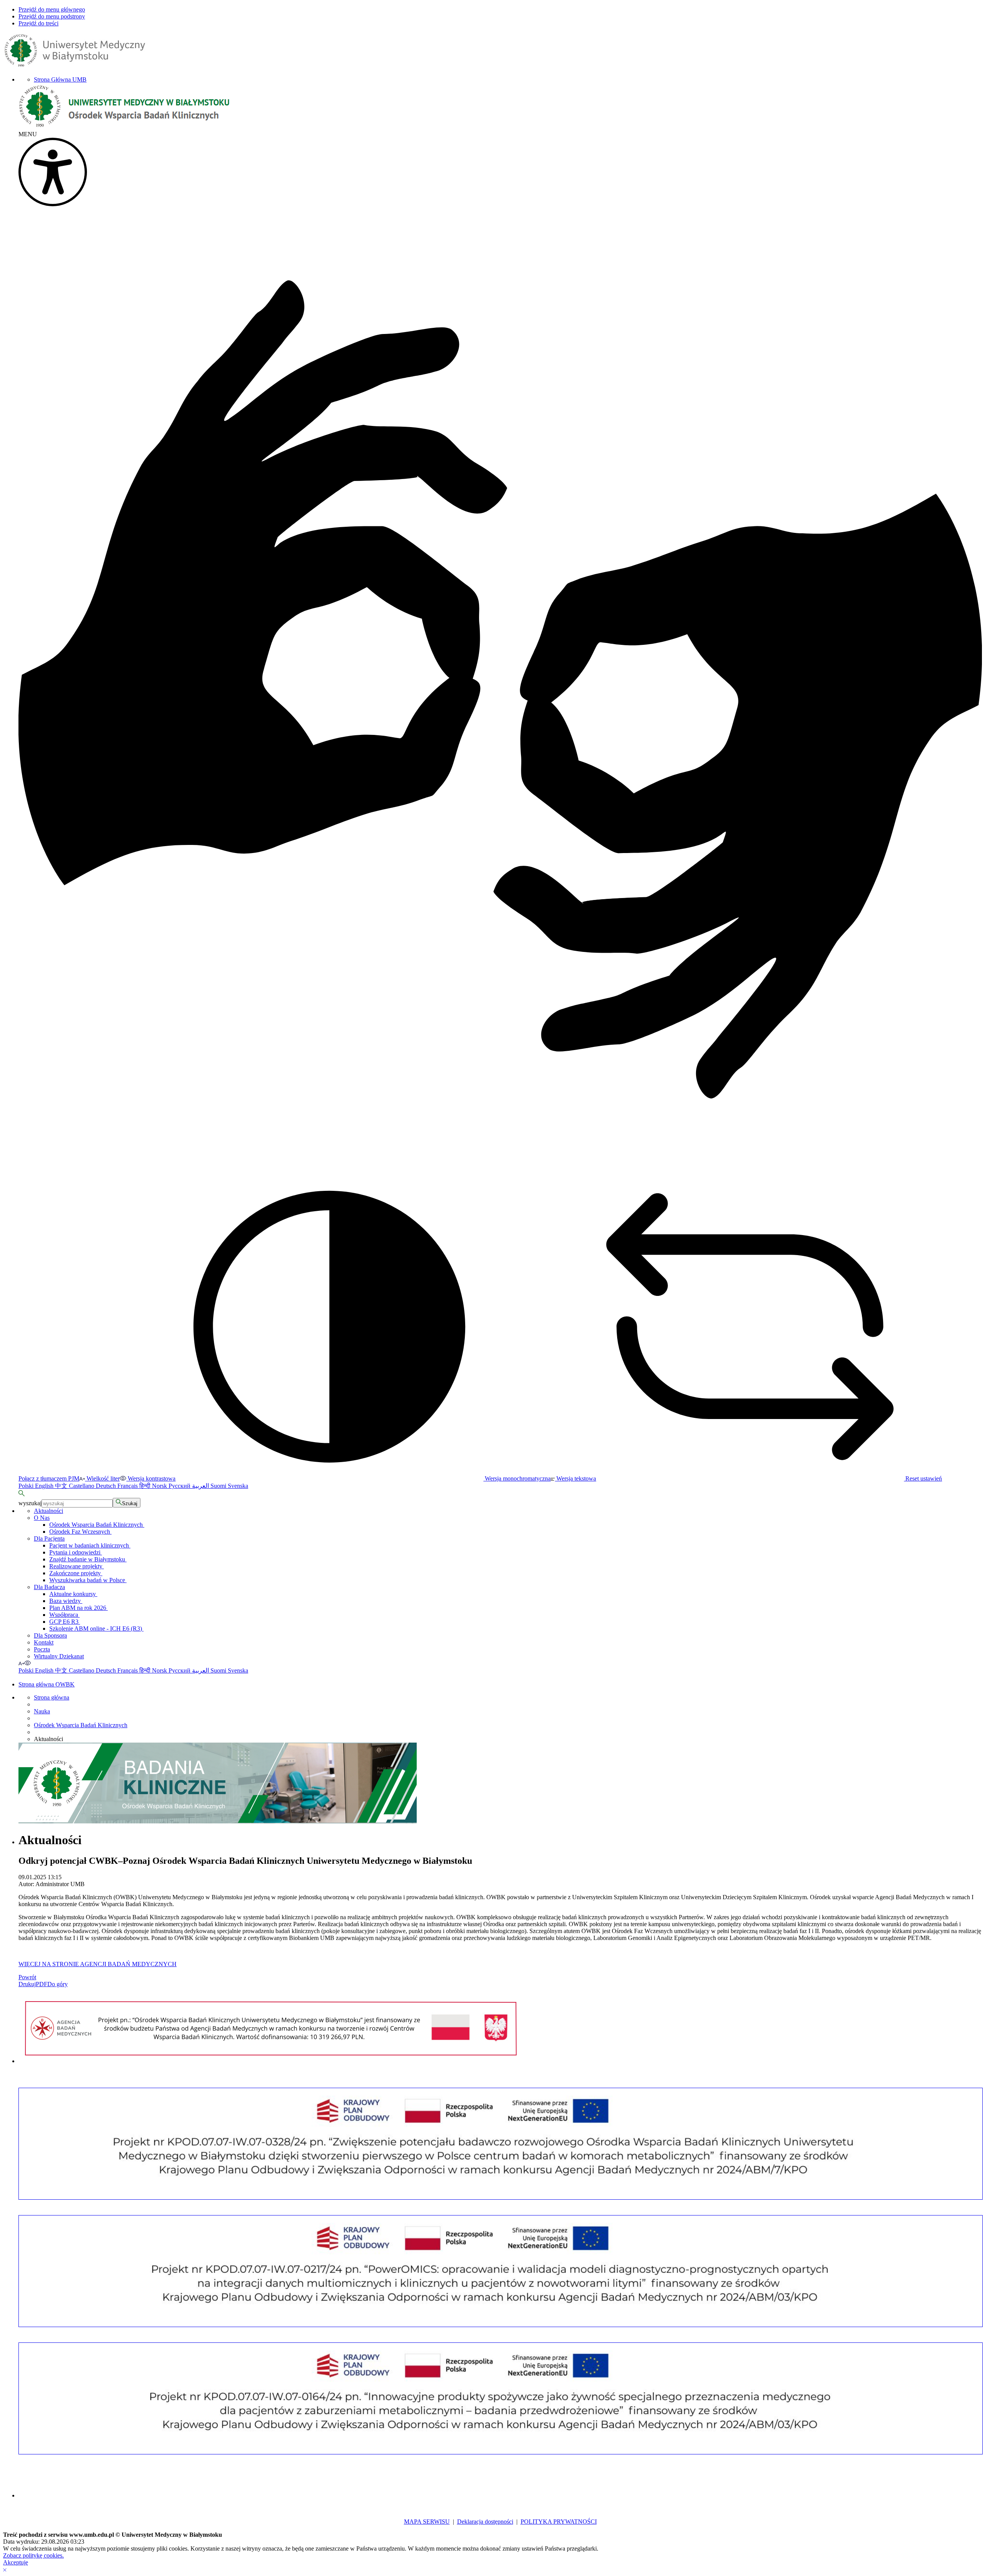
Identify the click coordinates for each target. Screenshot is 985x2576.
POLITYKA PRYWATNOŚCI (559, 2522)
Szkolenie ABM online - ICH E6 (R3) (96, 1629)
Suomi (219, 1486)
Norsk (160, 1486)
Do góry (58, 1984)
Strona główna (52, 1697)
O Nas (42, 1518)
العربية (201, 1486)
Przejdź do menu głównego (52, 9)
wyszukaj (30, 1503)
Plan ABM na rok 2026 (78, 1608)
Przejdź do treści (38, 23)
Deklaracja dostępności (485, 2522)
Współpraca (64, 1615)
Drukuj (27, 1984)
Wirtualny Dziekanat (59, 1656)
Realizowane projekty (77, 1566)
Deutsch (107, 1486)
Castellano (82, 1486)
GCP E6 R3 (65, 1622)
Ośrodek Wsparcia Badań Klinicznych (97, 1525)
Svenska (238, 1486)
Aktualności (48, 1511)
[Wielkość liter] (21, 1663)
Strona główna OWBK (47, 1684)
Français (128, 1486)
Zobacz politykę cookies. (33, 2555)
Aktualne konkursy (73, 1594)
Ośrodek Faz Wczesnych (80, 1532)
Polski (27, 1486)
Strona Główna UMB (60, 79)
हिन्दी (146, 1486)
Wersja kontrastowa (151, 1478)
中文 (62, 1486)
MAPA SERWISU (427, 2522)
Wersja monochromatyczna (517, 1478)
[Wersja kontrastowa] (28, 1663)
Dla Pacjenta (49, 1538)
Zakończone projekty (76, 1573)
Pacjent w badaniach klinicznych (90, 1545)
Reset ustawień (923, 1478)
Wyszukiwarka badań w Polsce (88, 1580)
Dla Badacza (49, 1587)
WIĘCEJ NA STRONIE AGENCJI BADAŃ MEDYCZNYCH (98, 1964)
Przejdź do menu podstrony (52, 16)
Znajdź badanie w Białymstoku (88, 1559)
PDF (42, 1984)
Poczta (42, 1649)
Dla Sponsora (50, 1635)
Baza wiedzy (66, 1601)
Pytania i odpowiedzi (76, 1552)
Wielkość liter (102, 1478)
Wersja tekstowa (575, 1478)
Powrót (27, 1977)
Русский (180, 1486)
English (45, 1486)
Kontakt (44, 1642)
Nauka (42, 1711)
